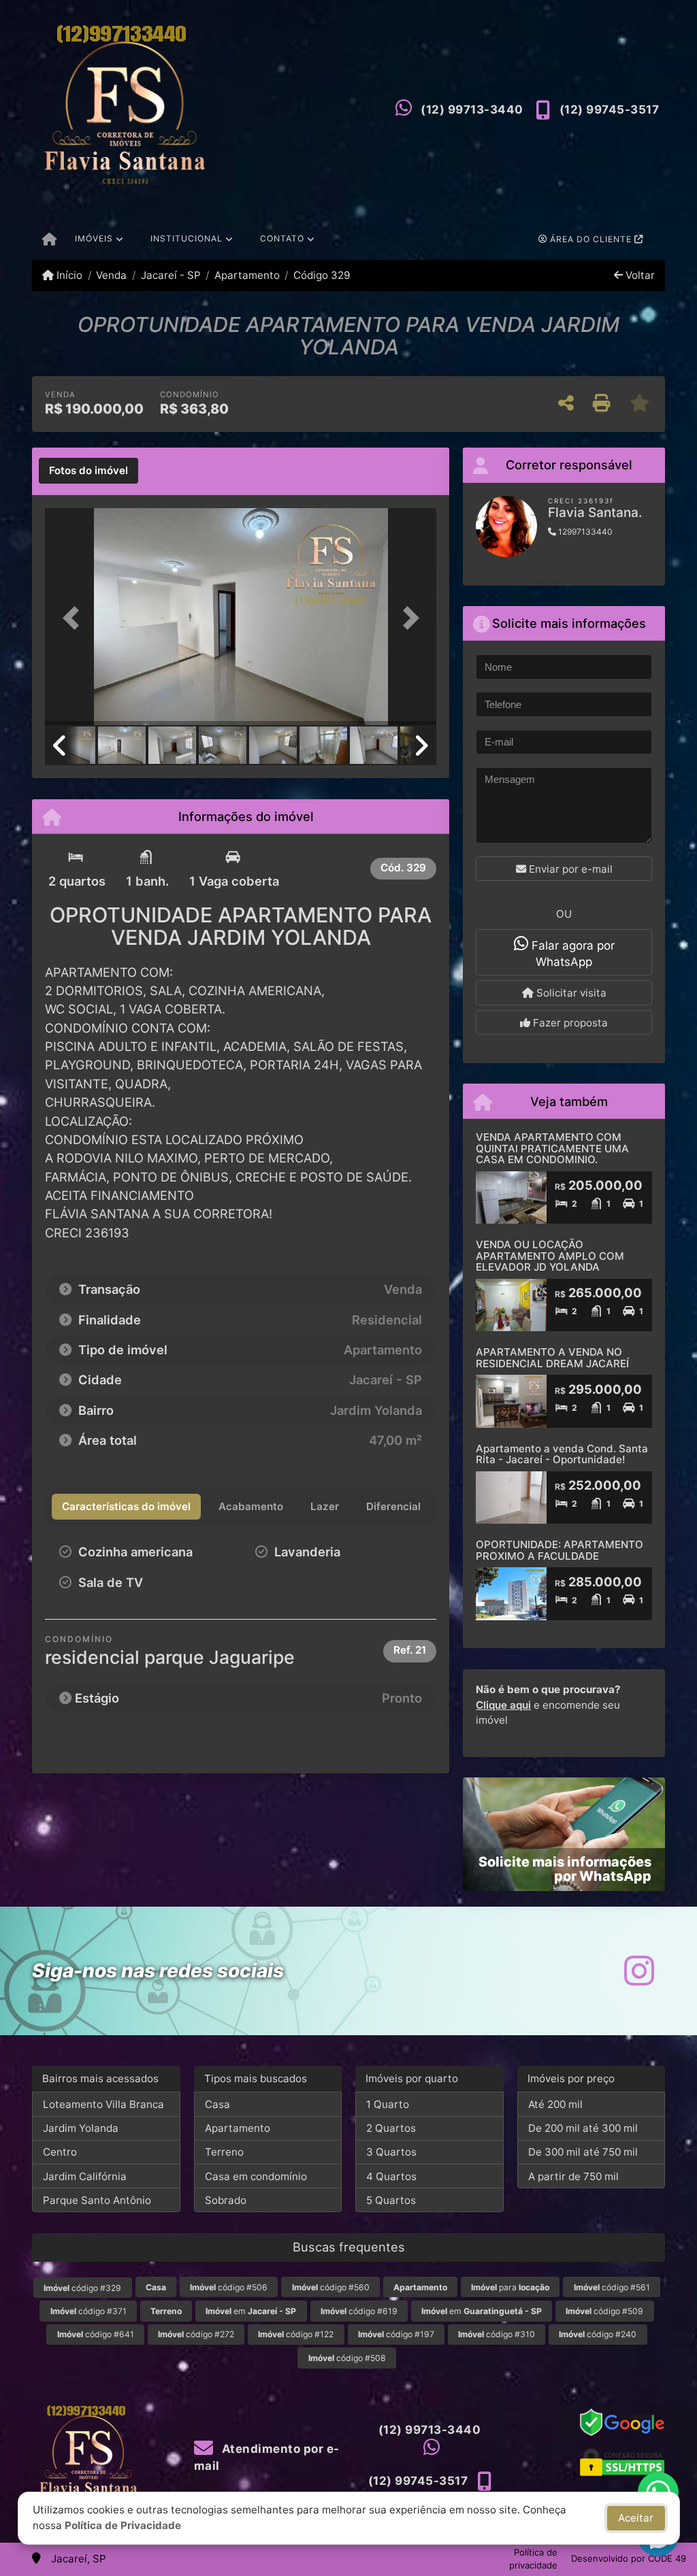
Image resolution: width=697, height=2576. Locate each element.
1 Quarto (388, 2104)
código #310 (497, 2334)
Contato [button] (282, 238)
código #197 (396, 2334)
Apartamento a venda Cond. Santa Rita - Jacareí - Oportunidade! (562, 1454)
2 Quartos (391, 2128)
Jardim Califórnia (85, 2176)
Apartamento (247, 275)
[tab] (88, 471)
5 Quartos (391, 2200)
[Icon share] (639, 1971)
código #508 (347, 2358)
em (251, 2311)
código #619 (359, 2311)
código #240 (598, 2334)
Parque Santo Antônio (97, 2200)
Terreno (224, 2152)
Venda (111, 275)
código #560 (331, 2287)
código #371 (88, 2311)
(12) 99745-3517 (610, 110)
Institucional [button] (187, 238)
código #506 (229, 2287)
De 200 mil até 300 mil (583, 2128)
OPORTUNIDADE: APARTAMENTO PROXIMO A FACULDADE (560, 1550)
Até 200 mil (555, 2104)
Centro (60, 2152)
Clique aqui (503, 1705)
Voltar (639, 275)
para (510, 2287)
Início (68, 275)
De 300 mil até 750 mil (583, 2152)
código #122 (296, 2334)
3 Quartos (391, 2152)
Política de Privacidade (123, 2525)
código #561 (612, 2287)
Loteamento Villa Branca (103, 2104)
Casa (217, 2104)
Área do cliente (591, 239)
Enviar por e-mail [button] (569, 869)
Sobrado (226, 2200)
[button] (74, 618)
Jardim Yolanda (81, 2128)
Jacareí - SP (171, 275)
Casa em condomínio (256, 2176)
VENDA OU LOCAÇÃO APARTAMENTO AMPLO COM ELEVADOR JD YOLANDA (550, 1256)
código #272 (196, 2334)
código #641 (96, 2334)
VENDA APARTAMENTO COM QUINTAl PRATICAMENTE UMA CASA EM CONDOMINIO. (552, 1148)
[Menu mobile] (49, 240)
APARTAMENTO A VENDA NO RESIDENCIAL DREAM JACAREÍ (552, 1358)
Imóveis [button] (94, 238)
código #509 (604, 2311)
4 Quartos (391, 2176)
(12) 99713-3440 (472, 110)
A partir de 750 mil (573, 2176)
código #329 (82, 2288)
